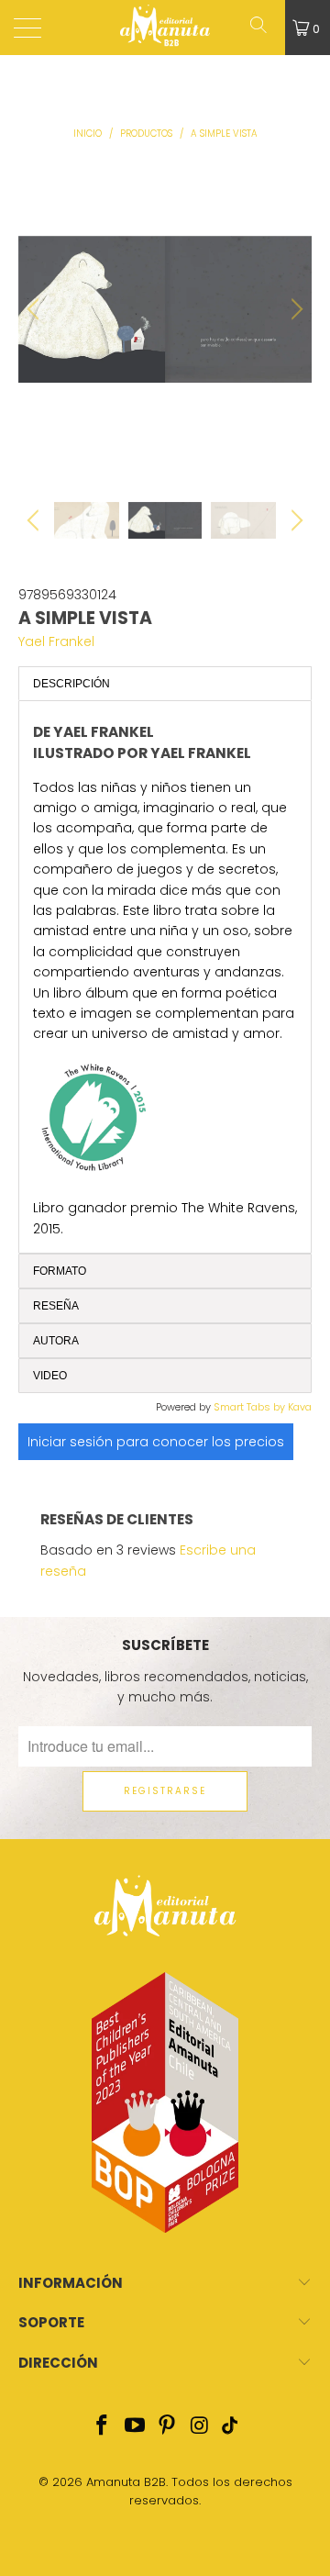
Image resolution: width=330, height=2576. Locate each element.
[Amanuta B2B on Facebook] (103, 2427)
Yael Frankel (56, 641)
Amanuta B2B (126, 2482)
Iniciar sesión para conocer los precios (156, 1442)
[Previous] (36, 309)
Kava (300, 1407)
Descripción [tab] (71, 684)
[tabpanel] (165, 977)
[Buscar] (265, 28)
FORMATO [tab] (60, 1271)
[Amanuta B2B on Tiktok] (229, 2427)
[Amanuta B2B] (165, 28)
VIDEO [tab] (50, 1376)
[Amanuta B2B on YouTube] (135, 2427)
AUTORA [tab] (56, 1341)
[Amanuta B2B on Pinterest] (168, 2427)
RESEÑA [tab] (56, 1306)
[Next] (294, 309)
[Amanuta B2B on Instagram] (201, 2427)
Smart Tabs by (251, 1407)
